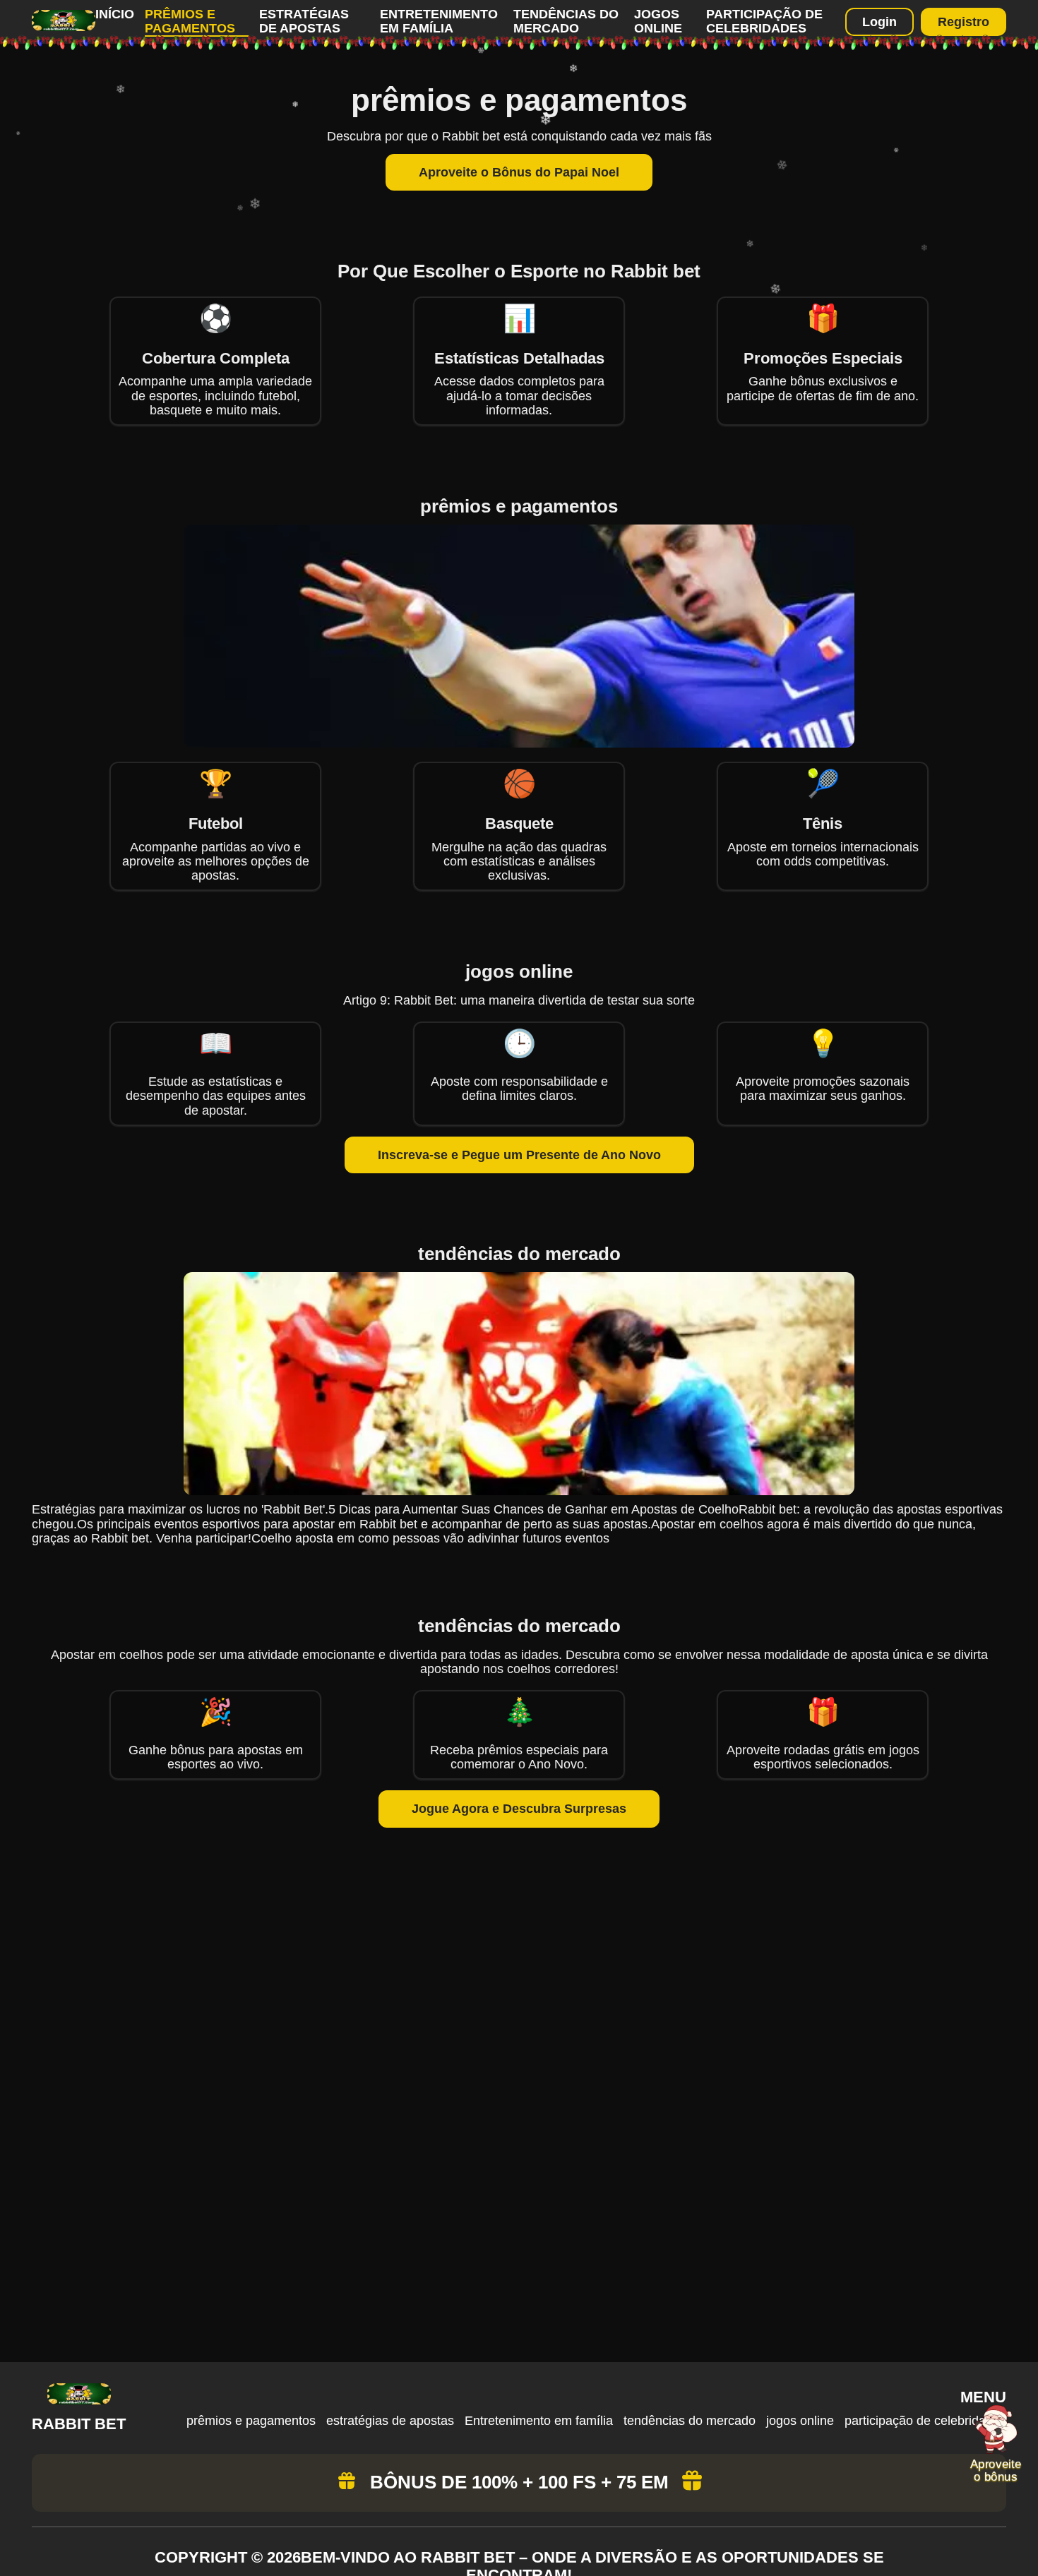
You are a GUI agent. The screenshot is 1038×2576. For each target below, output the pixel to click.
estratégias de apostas (304, 21)
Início (115, 14)
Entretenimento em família (439, 21)
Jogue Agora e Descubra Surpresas (519, 1809)
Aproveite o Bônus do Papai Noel (519, 172)
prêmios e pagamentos (190, 21)
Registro (964, 22)
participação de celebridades (764, 21)
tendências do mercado (566, 21)
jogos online (658, 21)
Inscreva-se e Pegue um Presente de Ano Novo (519, 1155)
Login (879, 22)
